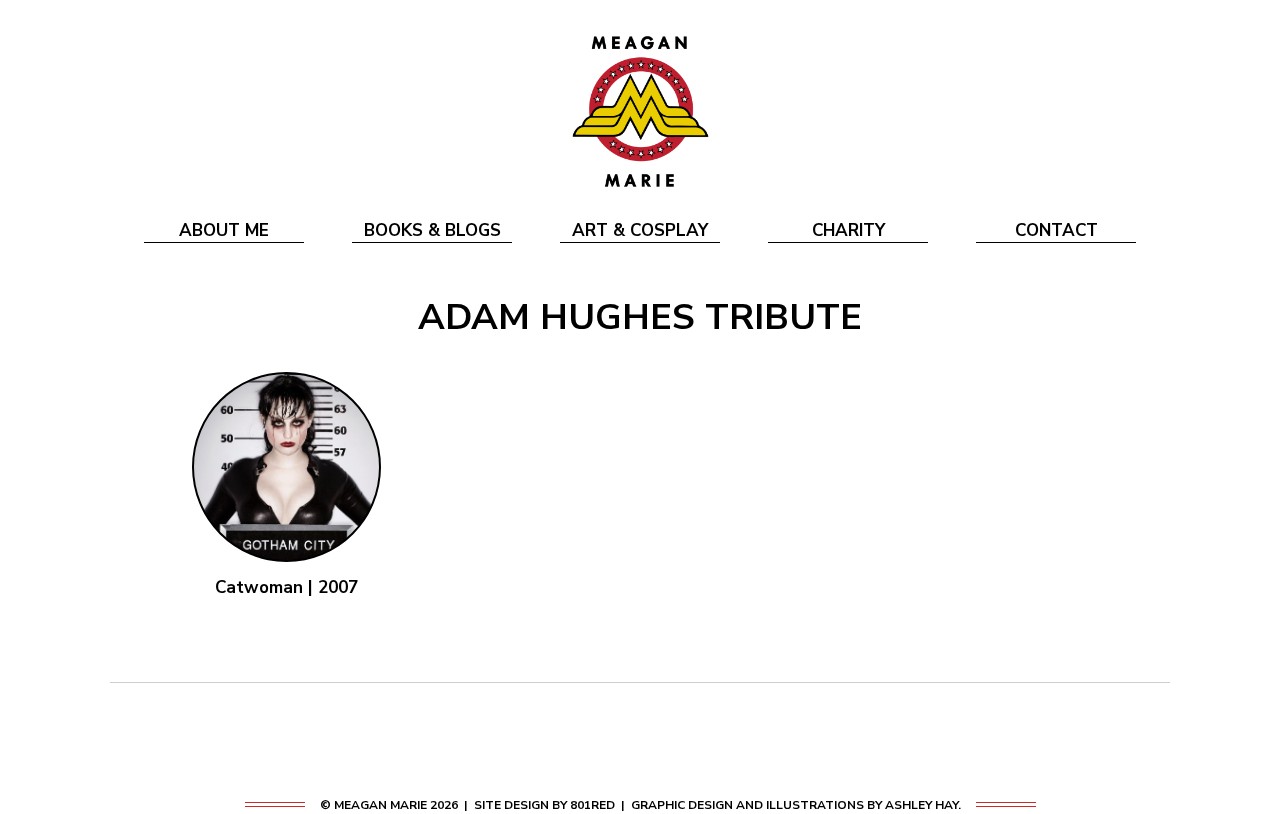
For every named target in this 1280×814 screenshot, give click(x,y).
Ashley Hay (921, 805)
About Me (224, 230)
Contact (1056, 230)
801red (592, 805)
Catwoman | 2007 (286, 587)
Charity (848, 230)
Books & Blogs (432, 230)
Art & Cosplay (640, 230)
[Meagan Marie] (640, 110)
